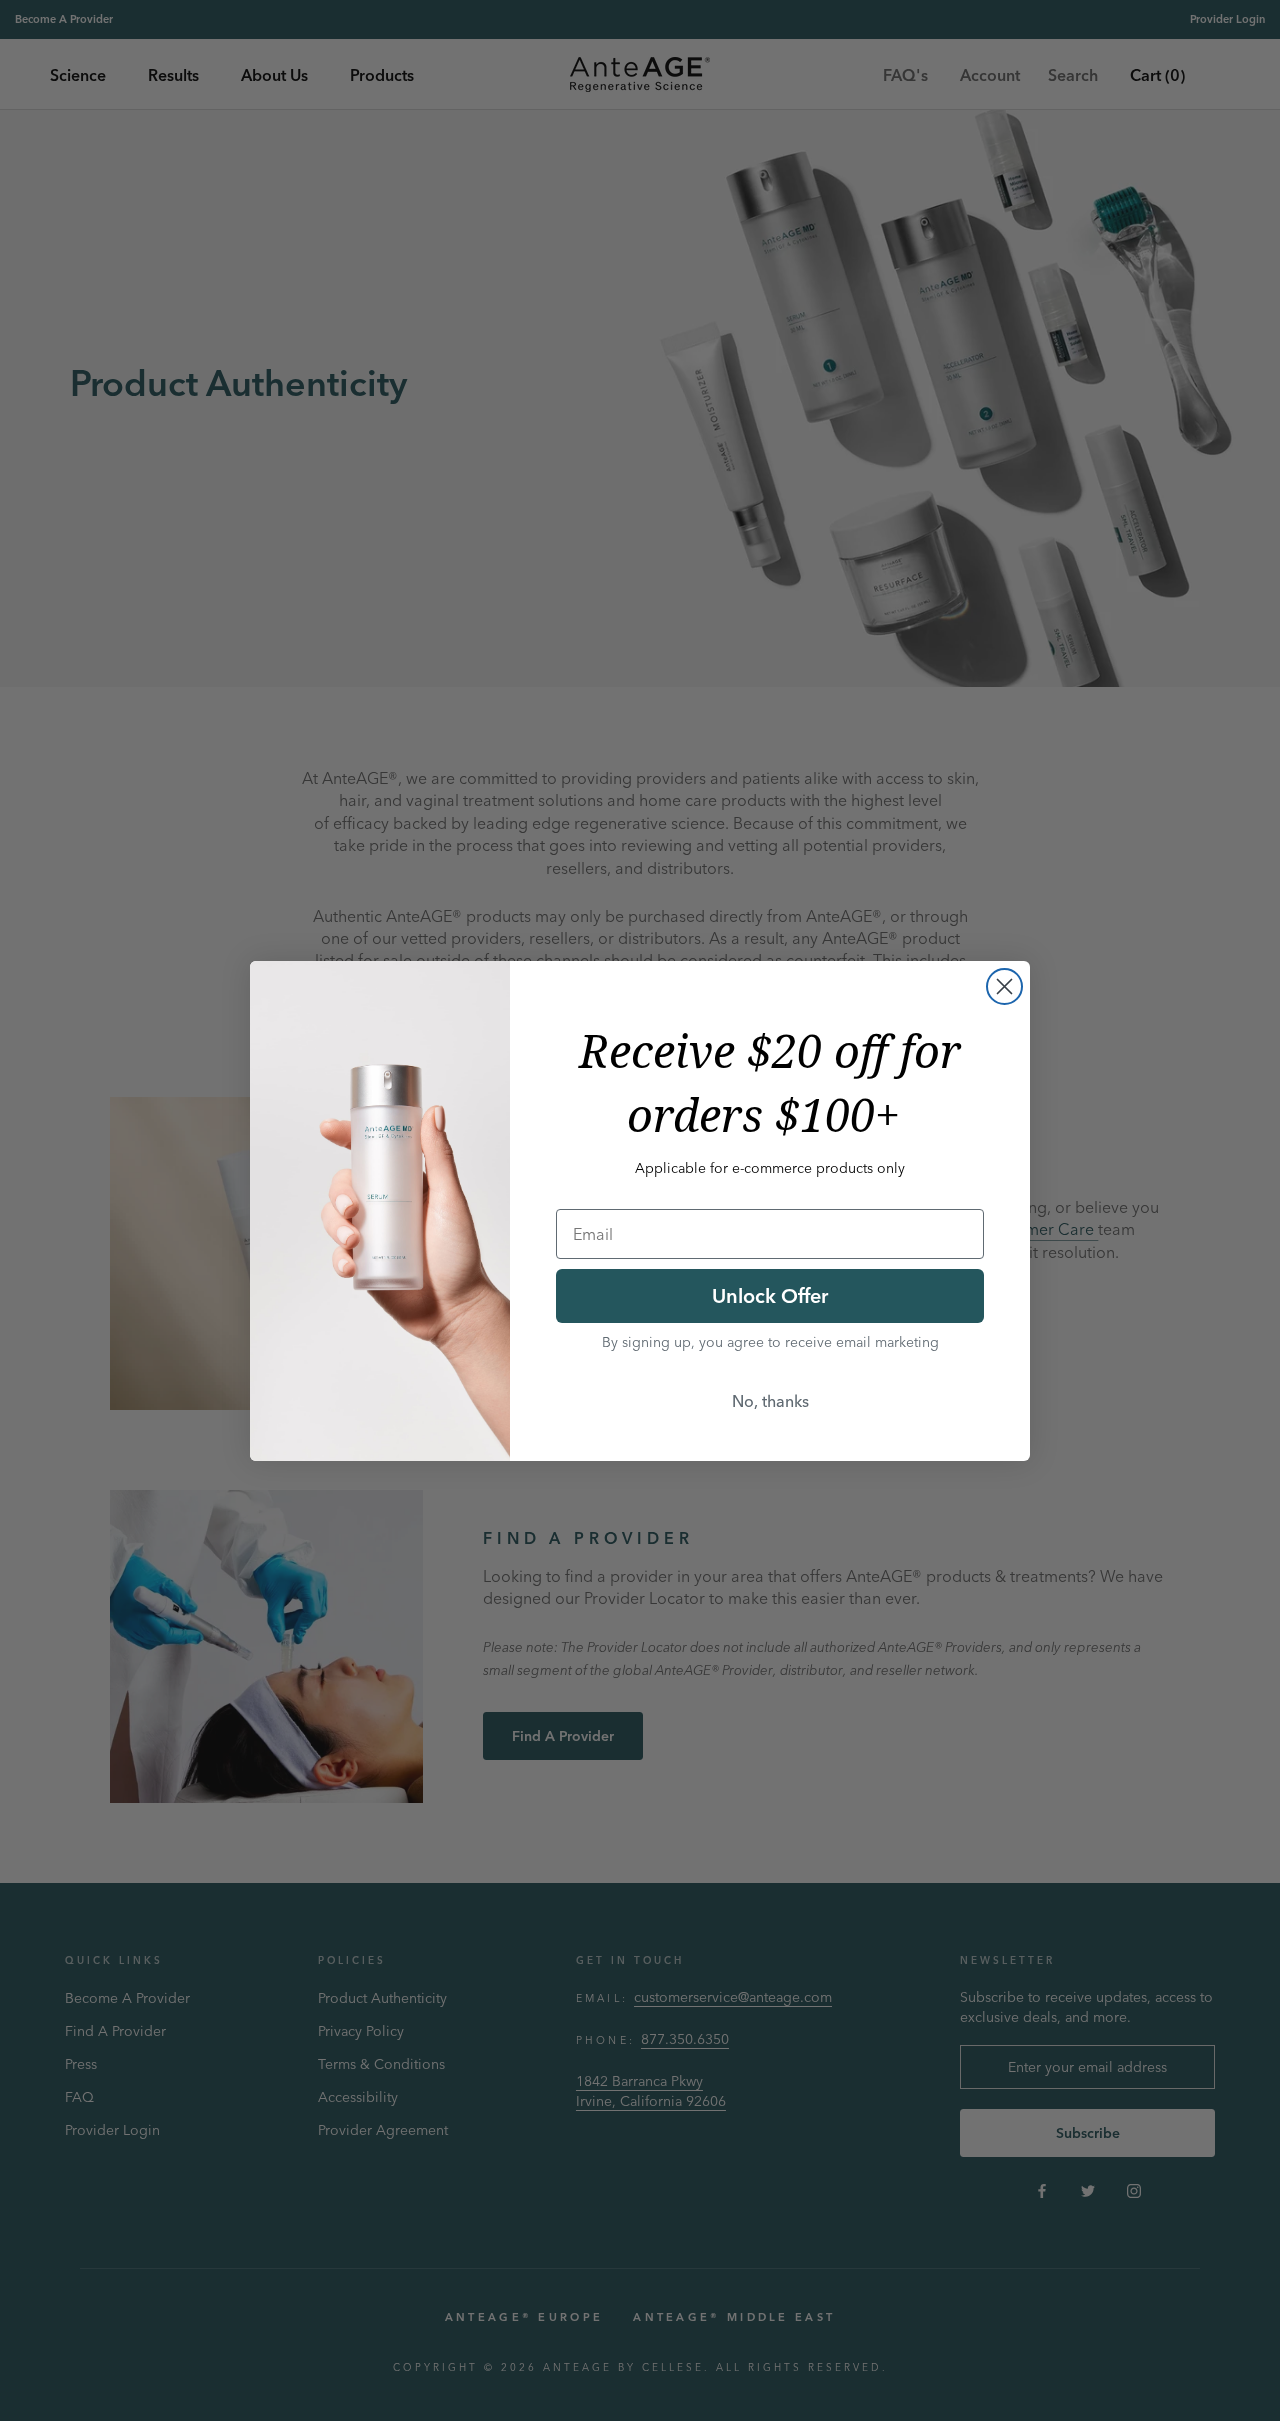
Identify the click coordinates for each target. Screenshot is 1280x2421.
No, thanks (770, 1401)
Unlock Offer (770, 1295)
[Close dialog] (1004, 986)
